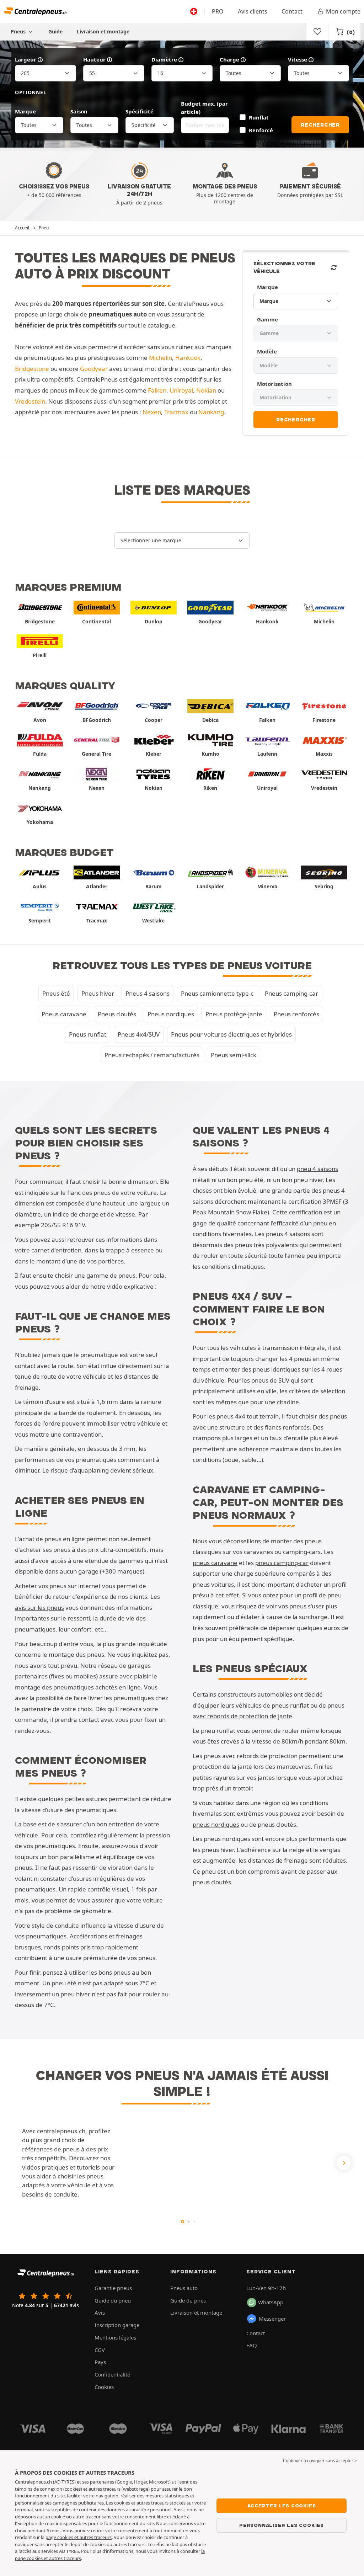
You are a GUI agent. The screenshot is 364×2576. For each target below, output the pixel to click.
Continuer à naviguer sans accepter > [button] (320, 2461)
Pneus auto (184, 2288)
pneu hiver (75, 1994)
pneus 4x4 (231, 1416)
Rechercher (320, 125)
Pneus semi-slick (234, 1055)
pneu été (64, 1983)
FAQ (252, 2345)
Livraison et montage (103, 31)
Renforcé (261, 130)
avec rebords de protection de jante (242, 1716)
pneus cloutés (212, 1882)
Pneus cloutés (117, 1014)
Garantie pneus (113, 2288)
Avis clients (253, 11)
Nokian (206, 390)
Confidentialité (112, 2374)
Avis (100, 2312)
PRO (218, 11)
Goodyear (94, 369)
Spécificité (140, 111)
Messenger (272, 2319)
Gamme (267, 319)
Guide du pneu (113, 2300)
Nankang (211, 412)
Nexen (152, 412)
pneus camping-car (282, 1563)
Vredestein (30, 401)
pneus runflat (290, 1705)
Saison (79, 111)
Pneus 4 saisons (148, 993)
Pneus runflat (88, 1034)
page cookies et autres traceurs (79, 2537)
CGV (100, 2350)
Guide (55, 31)
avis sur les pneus (39, 1608)
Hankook (188, 358)
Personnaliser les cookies (282, 2525)
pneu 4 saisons (317, 1169)
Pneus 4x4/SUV (139, 1034)
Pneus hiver (98, 993)
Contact (292, 11)
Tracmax (176, 412)
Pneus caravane (64, 1014)
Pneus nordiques (171, 1014)
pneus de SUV (270, 1380)
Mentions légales (115, 2337)
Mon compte (343, 11)
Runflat (259, 117)
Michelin (160, 358)
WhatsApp (271, 2302)
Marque (25, 111)
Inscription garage (117, 2325)
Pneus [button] (19, 31)
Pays (100, 2362)
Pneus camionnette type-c (217, 993)
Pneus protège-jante (234, 1014)
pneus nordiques (216, 1824)
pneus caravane (215, 1563)
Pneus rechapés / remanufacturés (152, 1055)
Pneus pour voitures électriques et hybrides (231, 1034)
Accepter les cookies (282, 2506)
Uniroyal (181, 390)
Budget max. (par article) (204, 108)
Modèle (267, 351)
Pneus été (56, 993)
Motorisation (274, 384)
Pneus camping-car (291, 993)
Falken (157, 390)
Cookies (104, 2387)
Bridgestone (32, 369)
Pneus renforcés (296, 1014)
